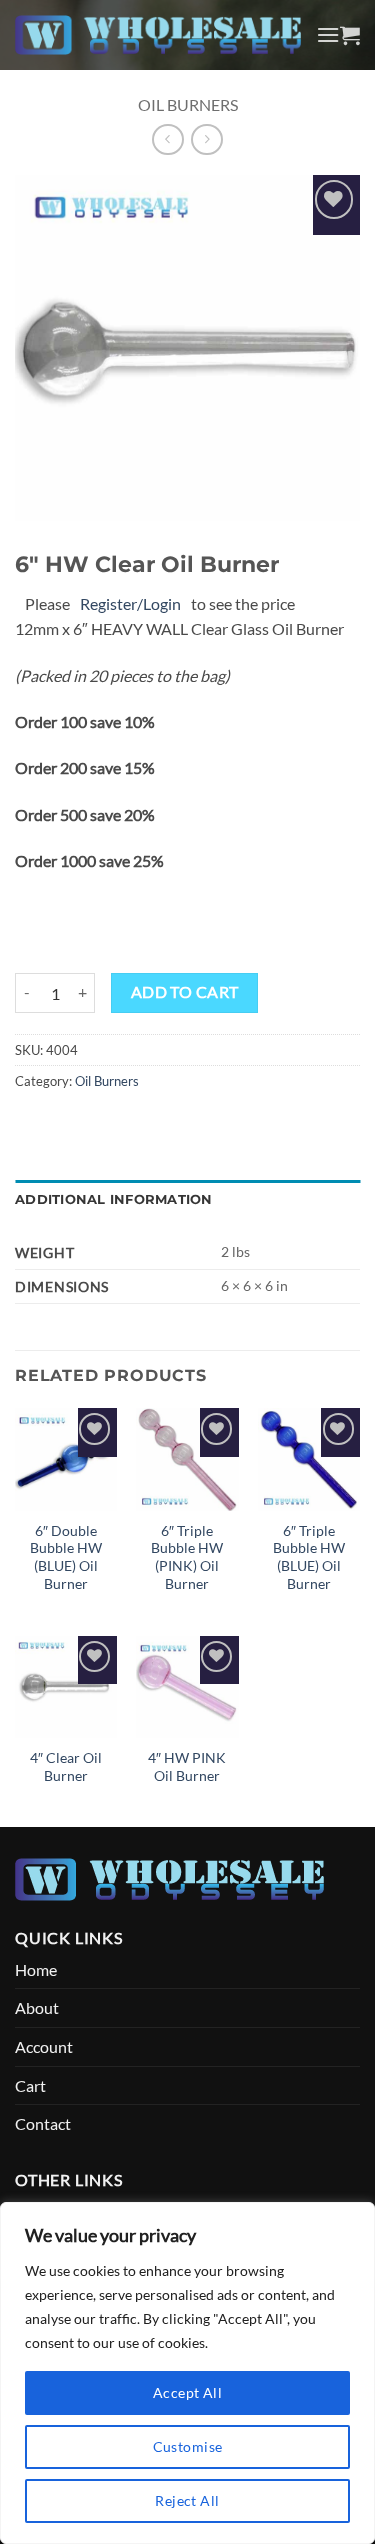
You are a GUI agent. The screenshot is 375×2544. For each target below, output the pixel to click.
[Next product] (167, 139)
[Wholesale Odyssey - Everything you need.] (158, 35)
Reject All (187, 2500)
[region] (187, 2373)
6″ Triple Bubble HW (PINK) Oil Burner (187, 1557)
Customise (188, 2446)
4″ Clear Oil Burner (66, 1767)
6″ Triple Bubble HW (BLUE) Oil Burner (309, 1557)
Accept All (187, 2392)
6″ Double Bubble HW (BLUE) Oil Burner (66, 1557)
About (37, 2007)
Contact (43, 2123)
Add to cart (185, 992)
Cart (30, 2085)
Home (36, 1969)
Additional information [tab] (114, 1199)
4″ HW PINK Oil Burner (187, 1767)
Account (44, 2046)
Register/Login (130, 603)
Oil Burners (188, 104)
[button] (328, 34)
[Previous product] (206, 139)
